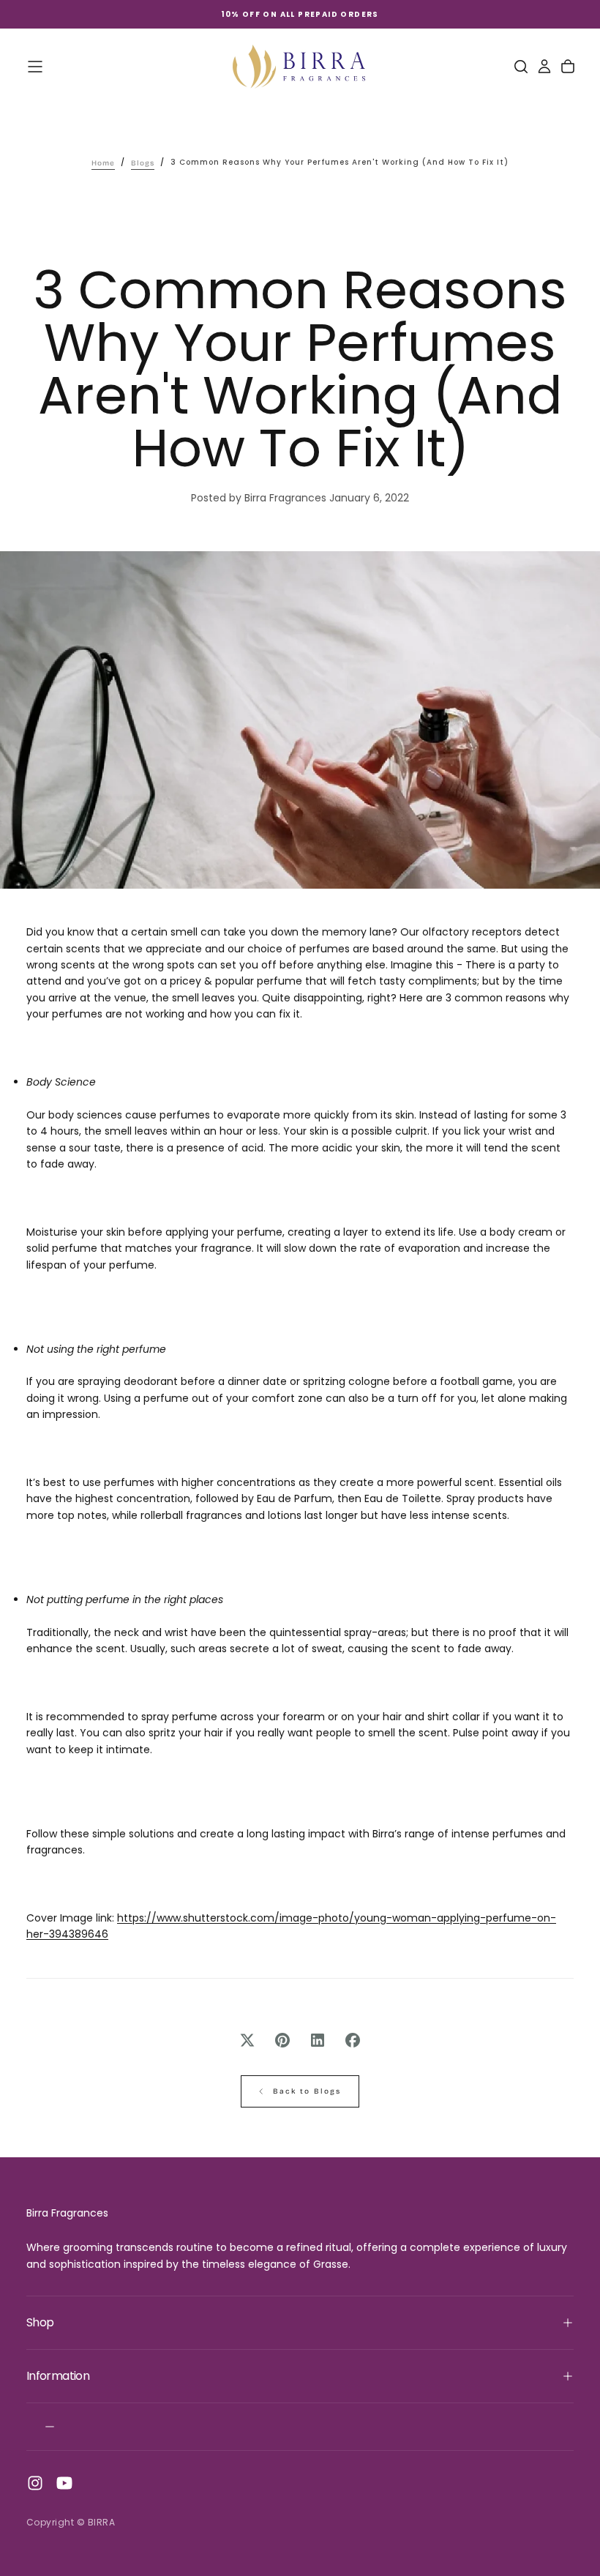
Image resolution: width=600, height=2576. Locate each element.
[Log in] (544, 67)
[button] (35, 67)
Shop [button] (40, 2322)
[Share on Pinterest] (282, 2040)
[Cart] (568, 67)
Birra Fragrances (67, 2213)
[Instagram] (35, 2483)
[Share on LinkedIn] (318, 2040)
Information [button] (58, 2376)
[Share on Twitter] (247, 2040)
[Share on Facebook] (353, 2040)
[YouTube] (64, 2483)
